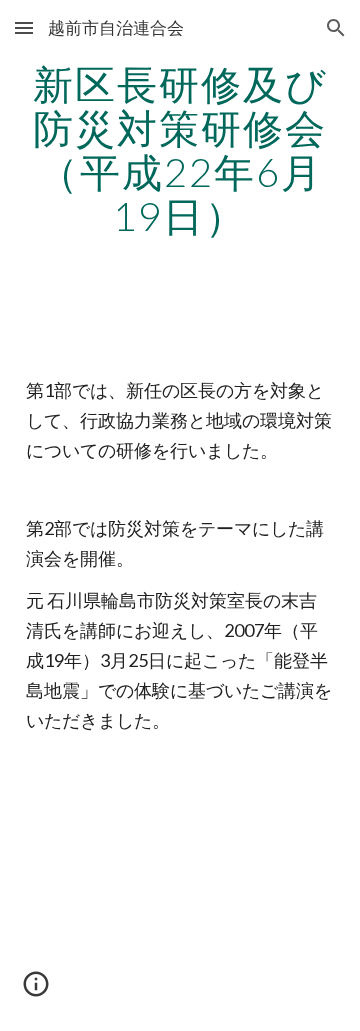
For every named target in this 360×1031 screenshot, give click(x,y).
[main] (180, 150)
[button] (24, 27)
